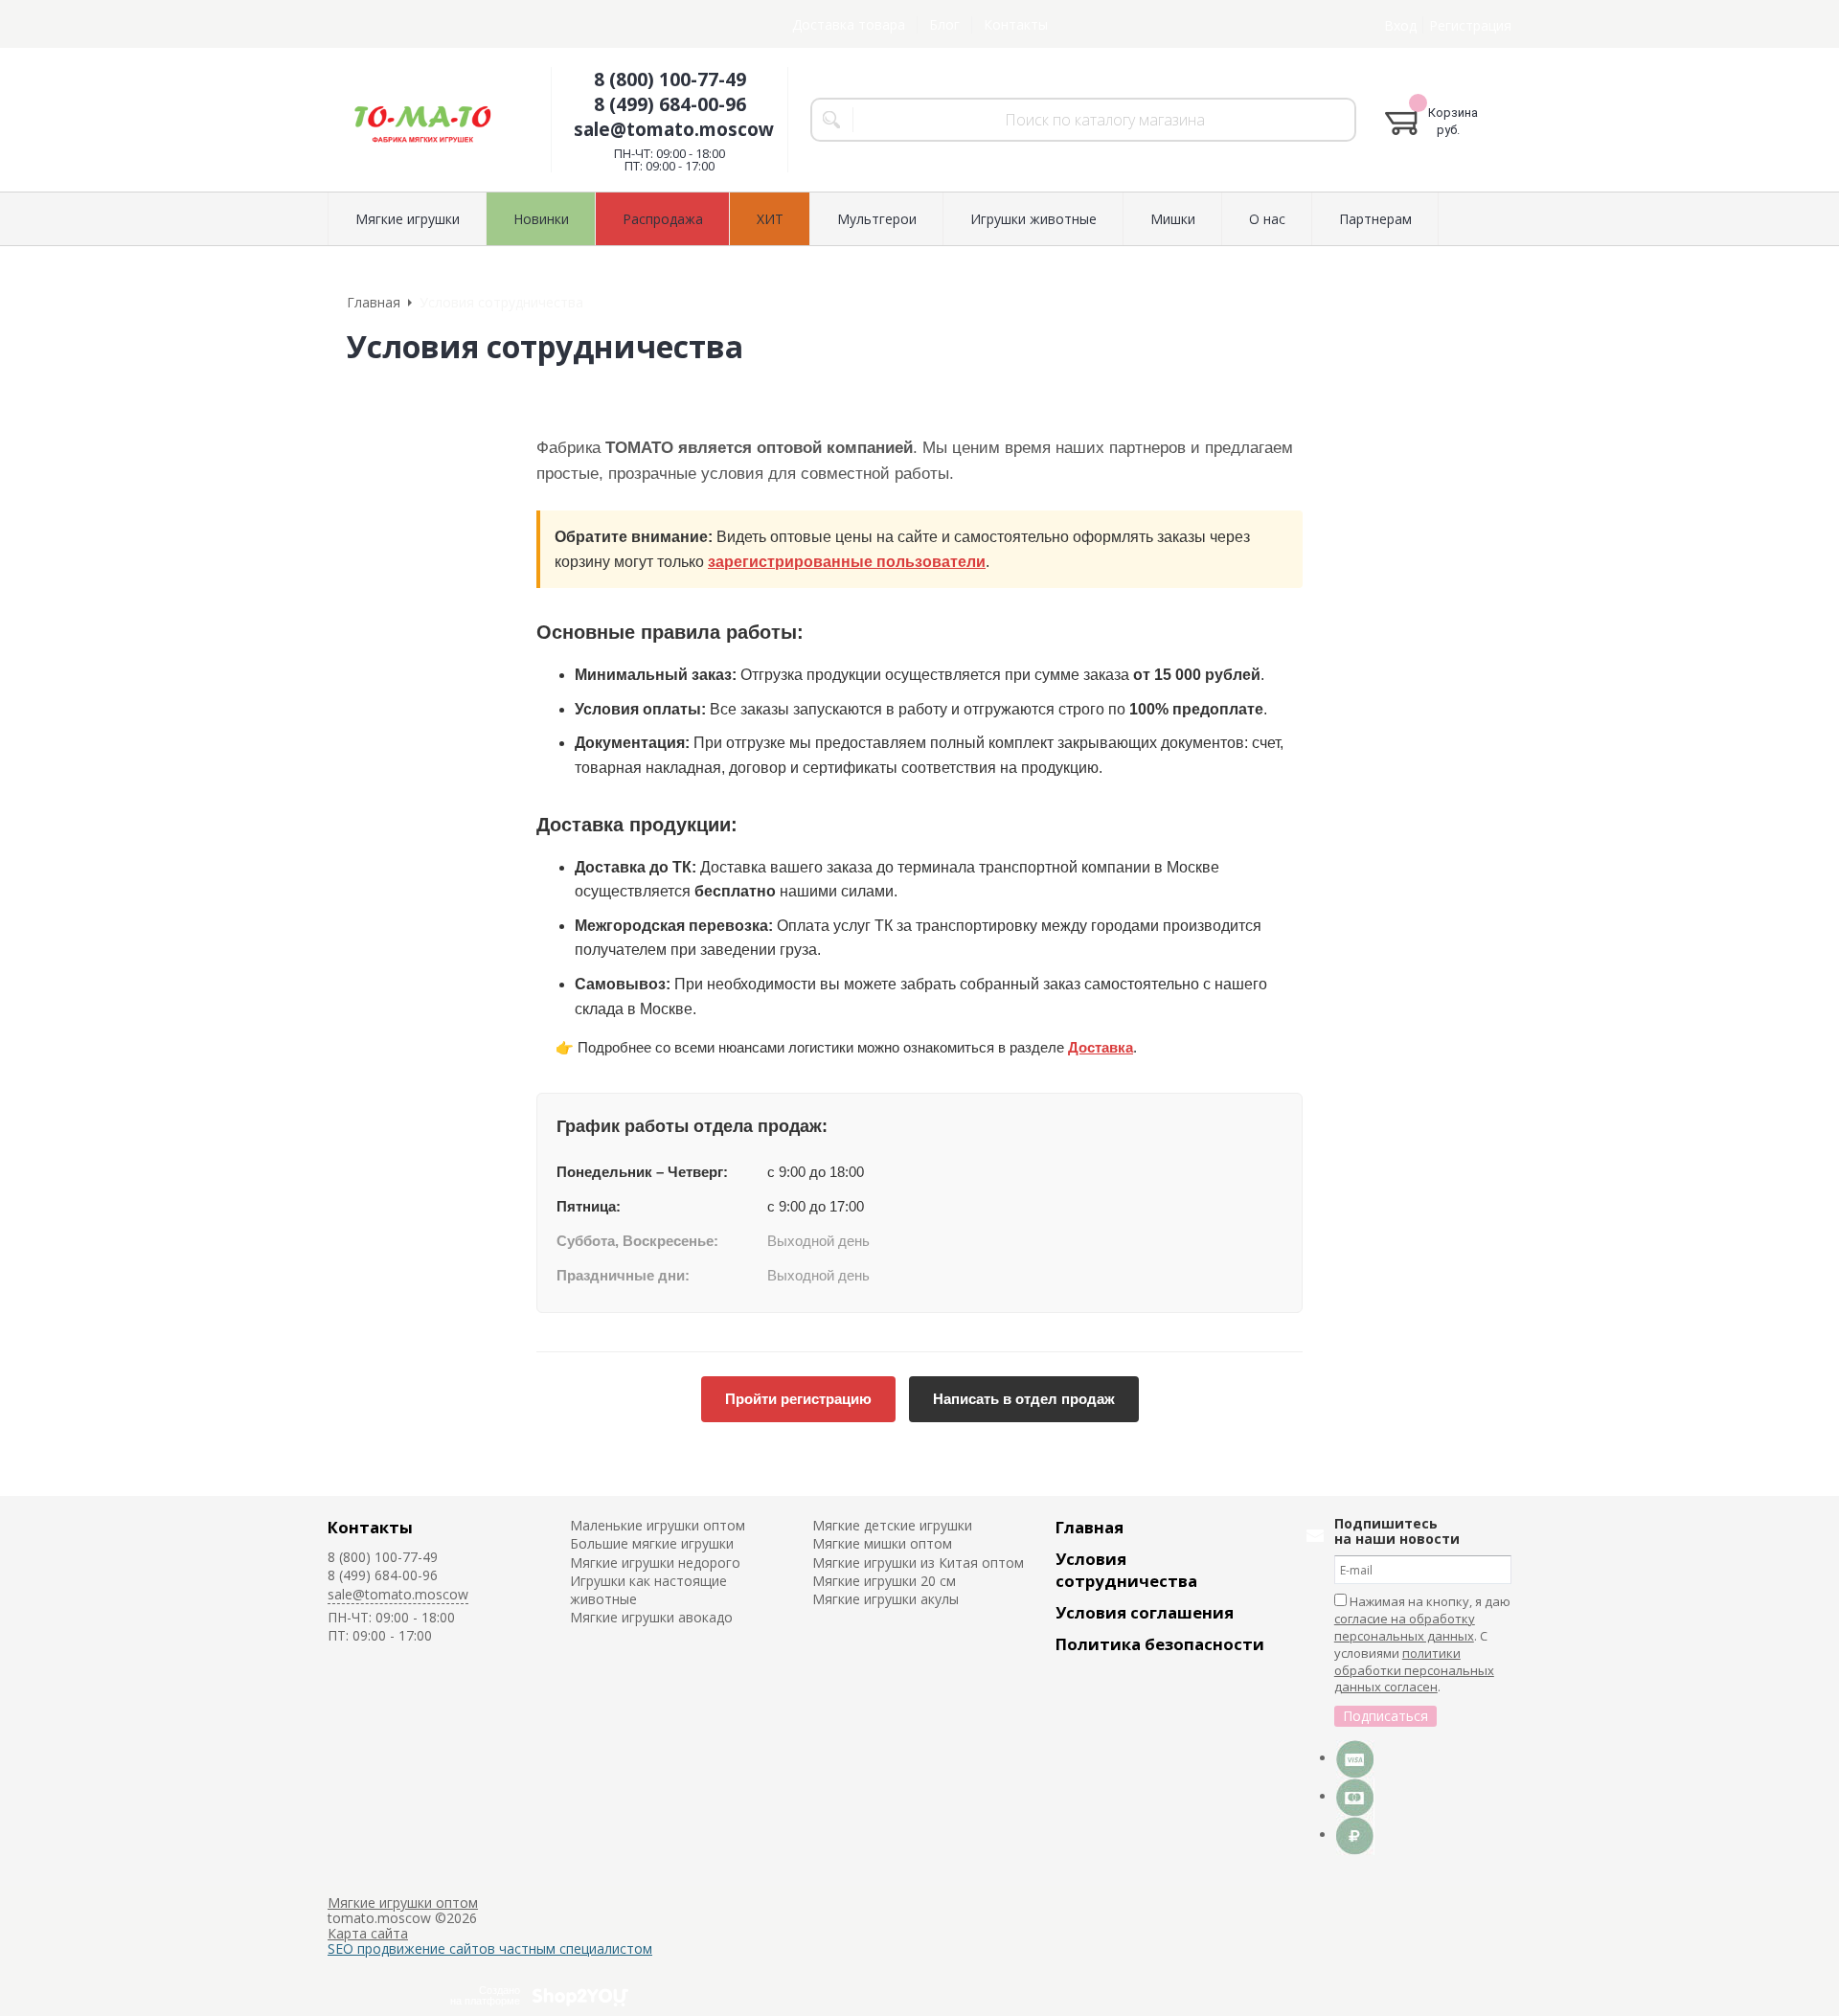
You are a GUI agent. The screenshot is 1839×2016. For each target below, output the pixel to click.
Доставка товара (849, 24)
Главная (1090, 1527)
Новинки (541, 219)
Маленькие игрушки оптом (658, 1525)
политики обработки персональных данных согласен (1414, 1670)
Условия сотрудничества (1126, 1570)
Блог (944, 24)
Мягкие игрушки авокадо (651, 1617)
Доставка (1101, 1047)
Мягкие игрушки (408, 219)
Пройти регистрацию (798, 1399)
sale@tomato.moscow (674, 129)
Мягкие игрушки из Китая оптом (918, 1563)
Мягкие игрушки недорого (655, 1563)
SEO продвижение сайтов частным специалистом (490, 1948)
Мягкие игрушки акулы (885, 1599)
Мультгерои (877, 219)
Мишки (1173, 219)
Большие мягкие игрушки (652, 1543)
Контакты (1016, 24)
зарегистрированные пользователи (847, 562)
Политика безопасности (1160, 1644)
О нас (1267, 219)
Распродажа (663, 219)
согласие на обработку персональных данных (1405, 1627)
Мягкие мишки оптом (882, 1543)
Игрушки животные (1033, 219)
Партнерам (1375, 219)
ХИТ (770, 219)
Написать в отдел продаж (1024, 1399)
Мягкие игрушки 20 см (884, 1581)
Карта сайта (368, 1933)
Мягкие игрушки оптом (403, 1903)
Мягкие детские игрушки (892, 1525)
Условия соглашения (1145, 1612)
